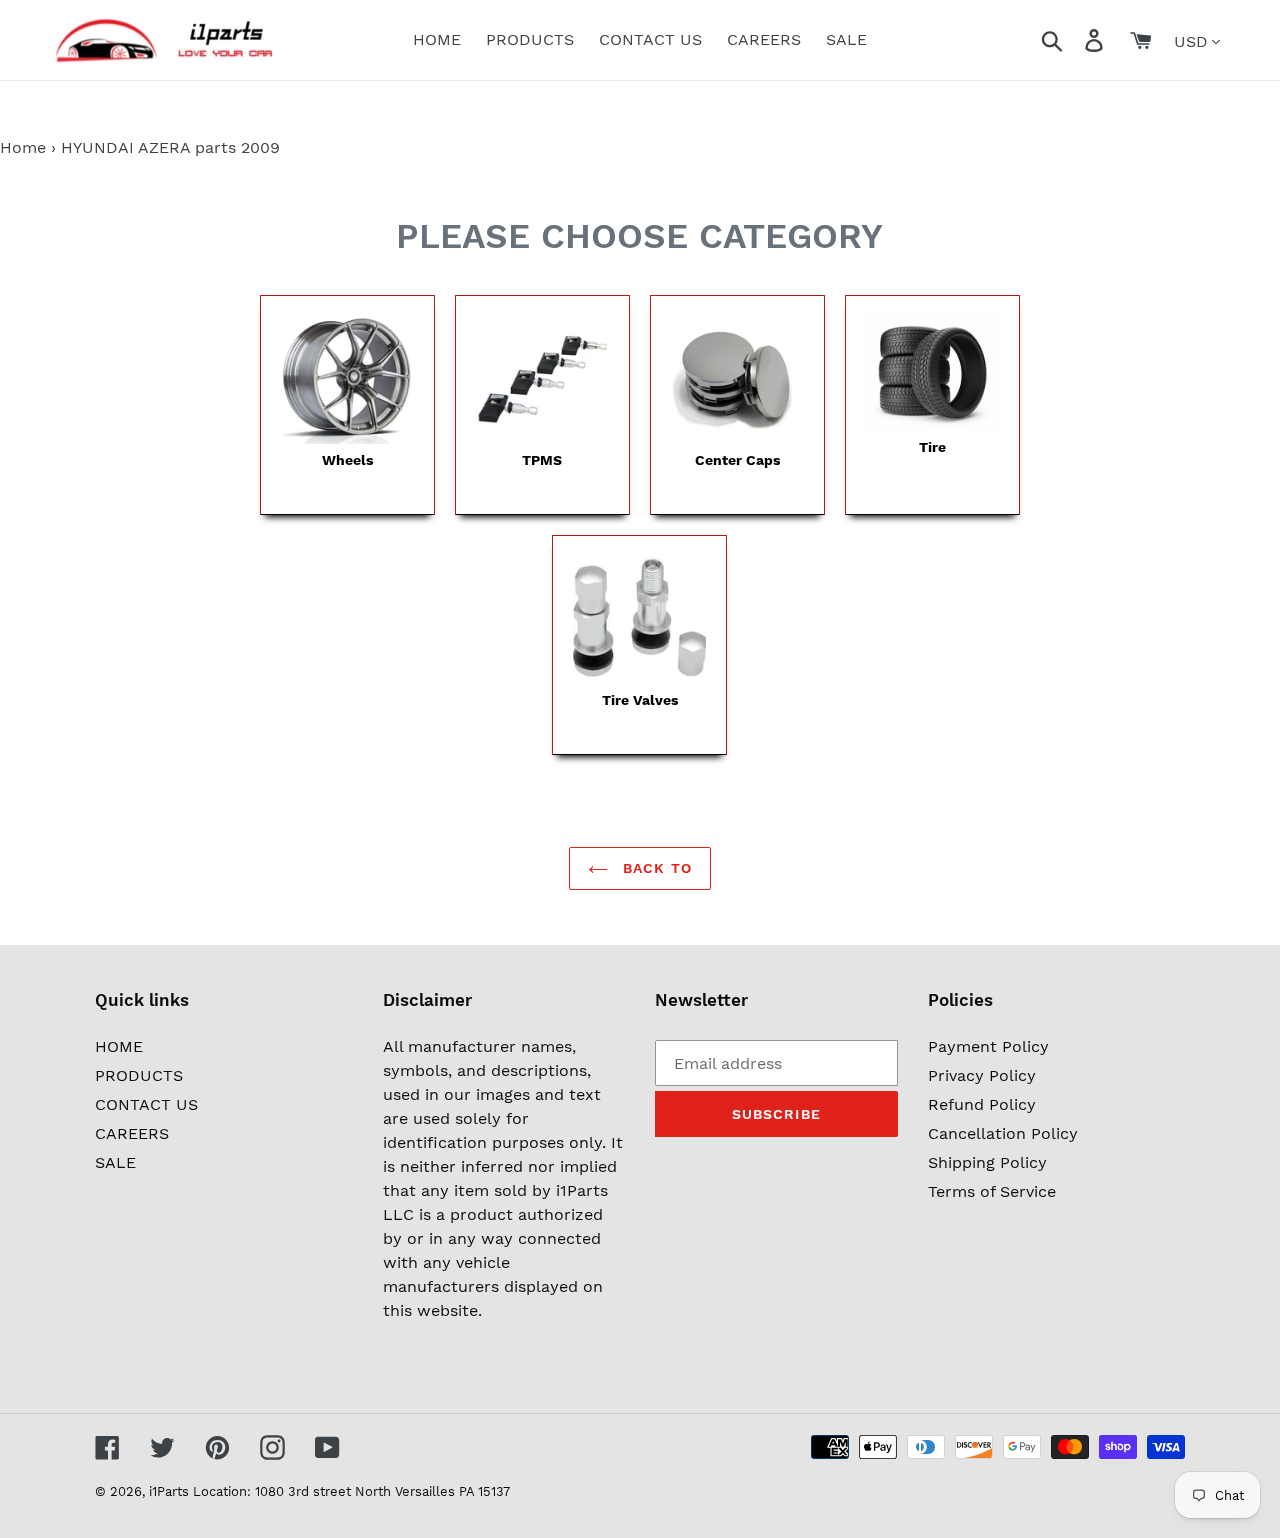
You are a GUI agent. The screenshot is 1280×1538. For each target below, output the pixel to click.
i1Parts (169, 1491)
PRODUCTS (139, 1075)
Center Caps (737, 460)
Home (23, 147)
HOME (119, 1046)
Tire (932, 447)
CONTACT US (146, 1104)
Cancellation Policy (1003, 1133)
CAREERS (132, 1133)
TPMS (542, 460)
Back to (655, 868)
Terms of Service (992, 1191)
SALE (115, 1162)
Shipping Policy (987, 1162)
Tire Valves (640, 700)
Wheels (347, 460)
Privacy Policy (982, 1075)
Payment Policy (988, 1046)
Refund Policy (982, 1104)
